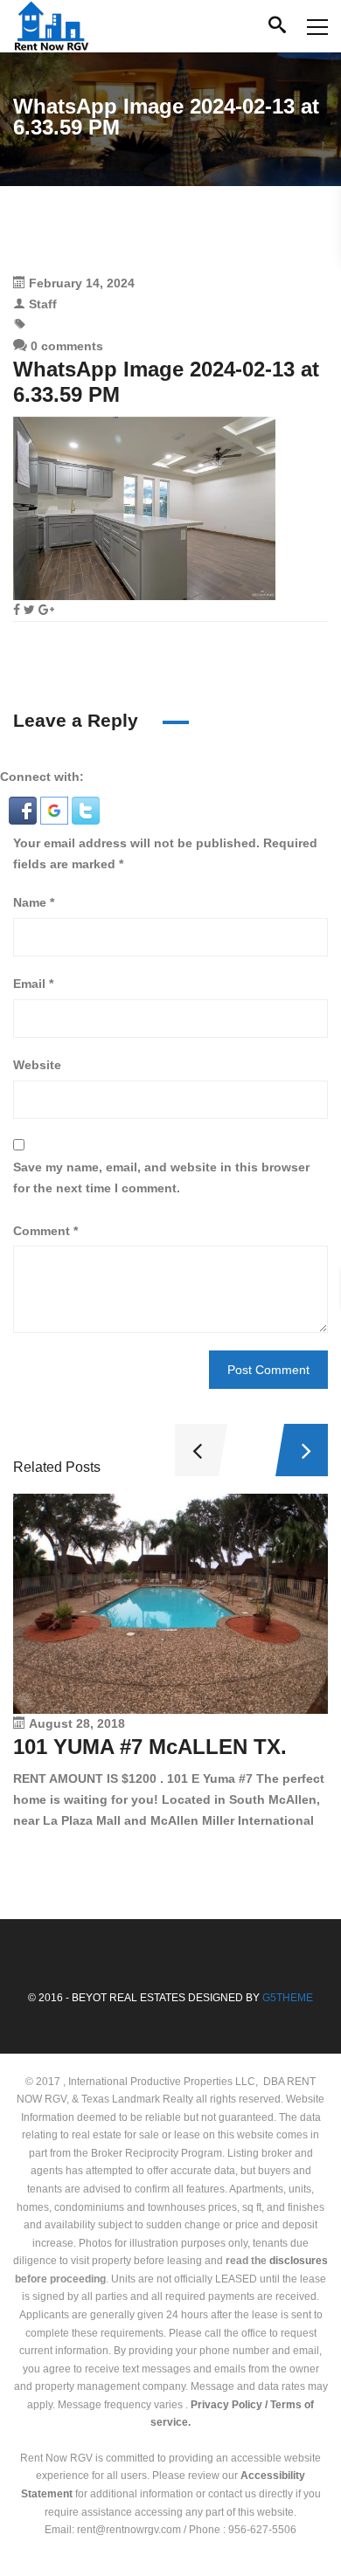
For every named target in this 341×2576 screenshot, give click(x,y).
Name (34, 902)
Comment (45, 1231)
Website (37, 1065)
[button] (24, 809)
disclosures (299, 2261)
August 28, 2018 (77, 1723)
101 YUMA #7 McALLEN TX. (150, 1747)
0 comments (65, 346)
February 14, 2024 (82, 283)
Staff (43, 304)
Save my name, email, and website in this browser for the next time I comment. (161, 1178)
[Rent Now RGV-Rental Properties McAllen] (51, 26)
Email (33, 984)
